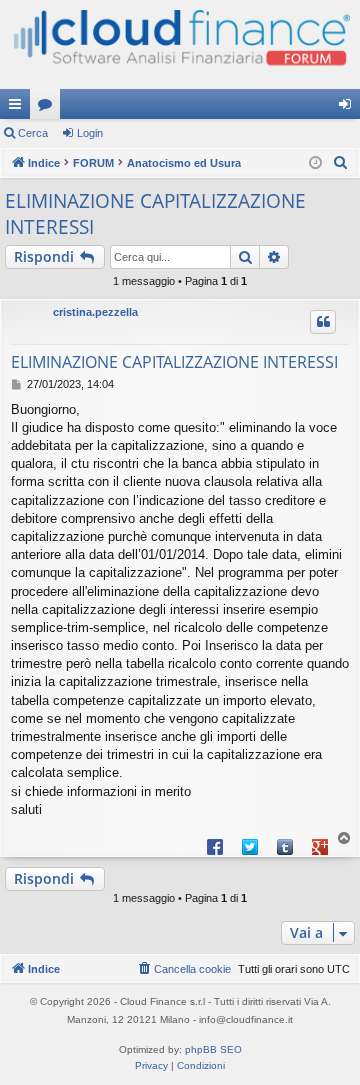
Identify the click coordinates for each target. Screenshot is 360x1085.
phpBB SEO (213, 1049)
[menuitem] (341, 163)
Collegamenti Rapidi (19, 108)
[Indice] (180, 44)
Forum (49, 108)
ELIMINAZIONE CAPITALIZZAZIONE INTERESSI (155, 214)
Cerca (33, 133)
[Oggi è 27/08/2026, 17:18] (315, 163)
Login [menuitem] (349, 108)
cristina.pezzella (95, 312)
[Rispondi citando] (323, 322)
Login (90, 133)
